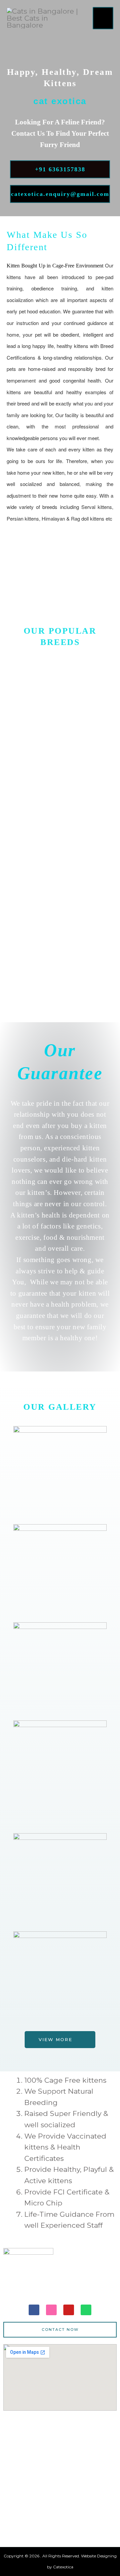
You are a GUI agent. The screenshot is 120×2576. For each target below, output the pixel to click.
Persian (60, 710)
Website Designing (99, 2556)
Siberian (60, 966)
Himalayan (60, 795)
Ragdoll (60, 881)
